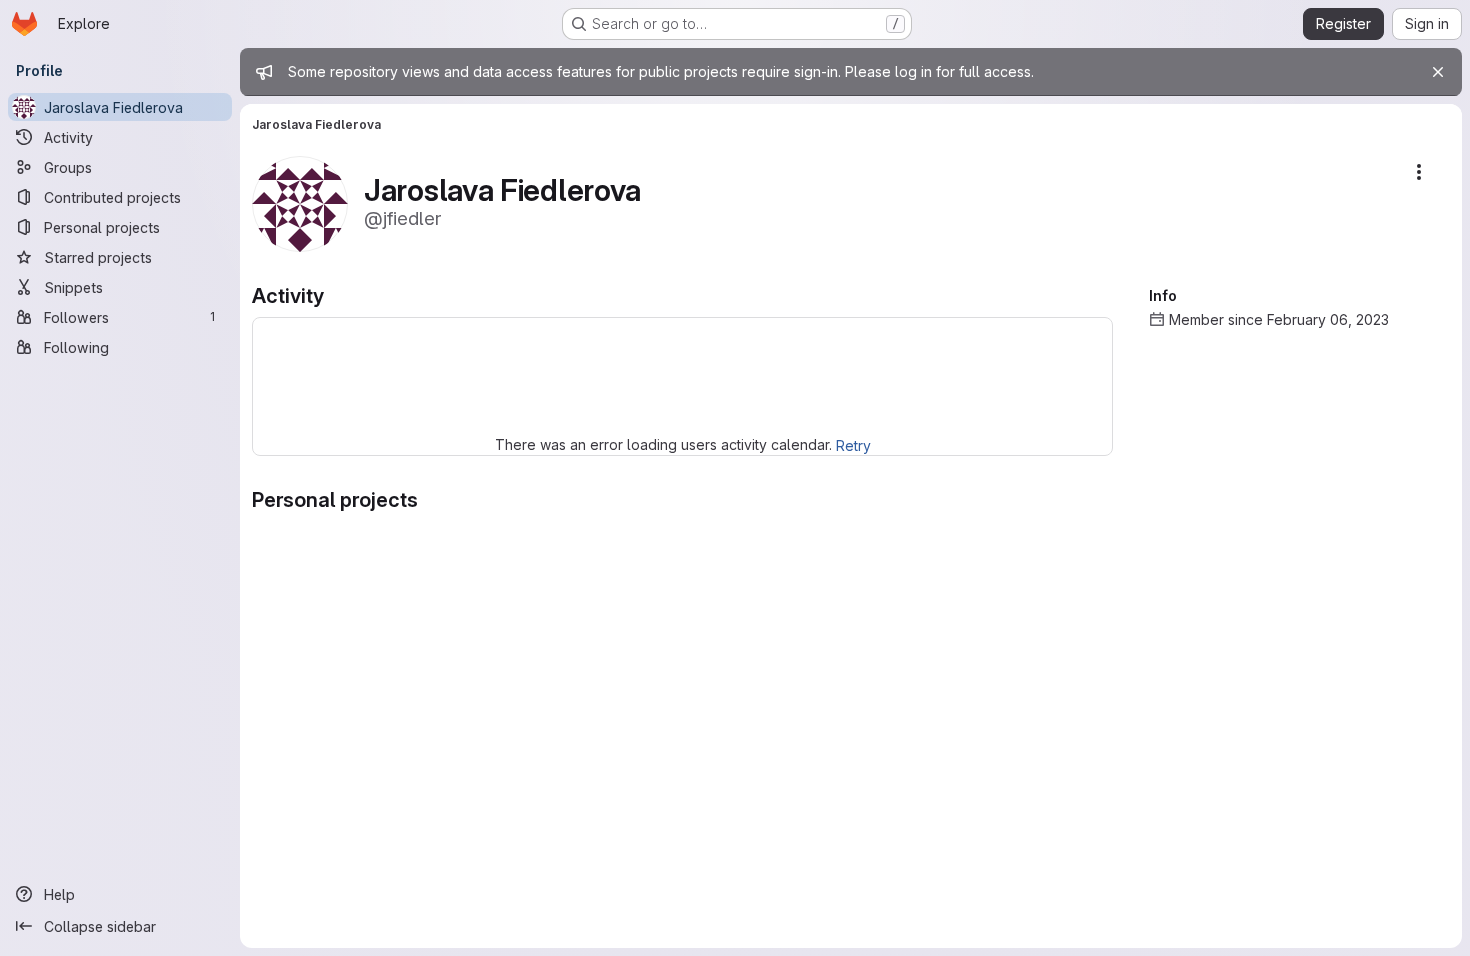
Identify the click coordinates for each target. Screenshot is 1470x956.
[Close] (1438, 72)
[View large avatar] (300, 202)
